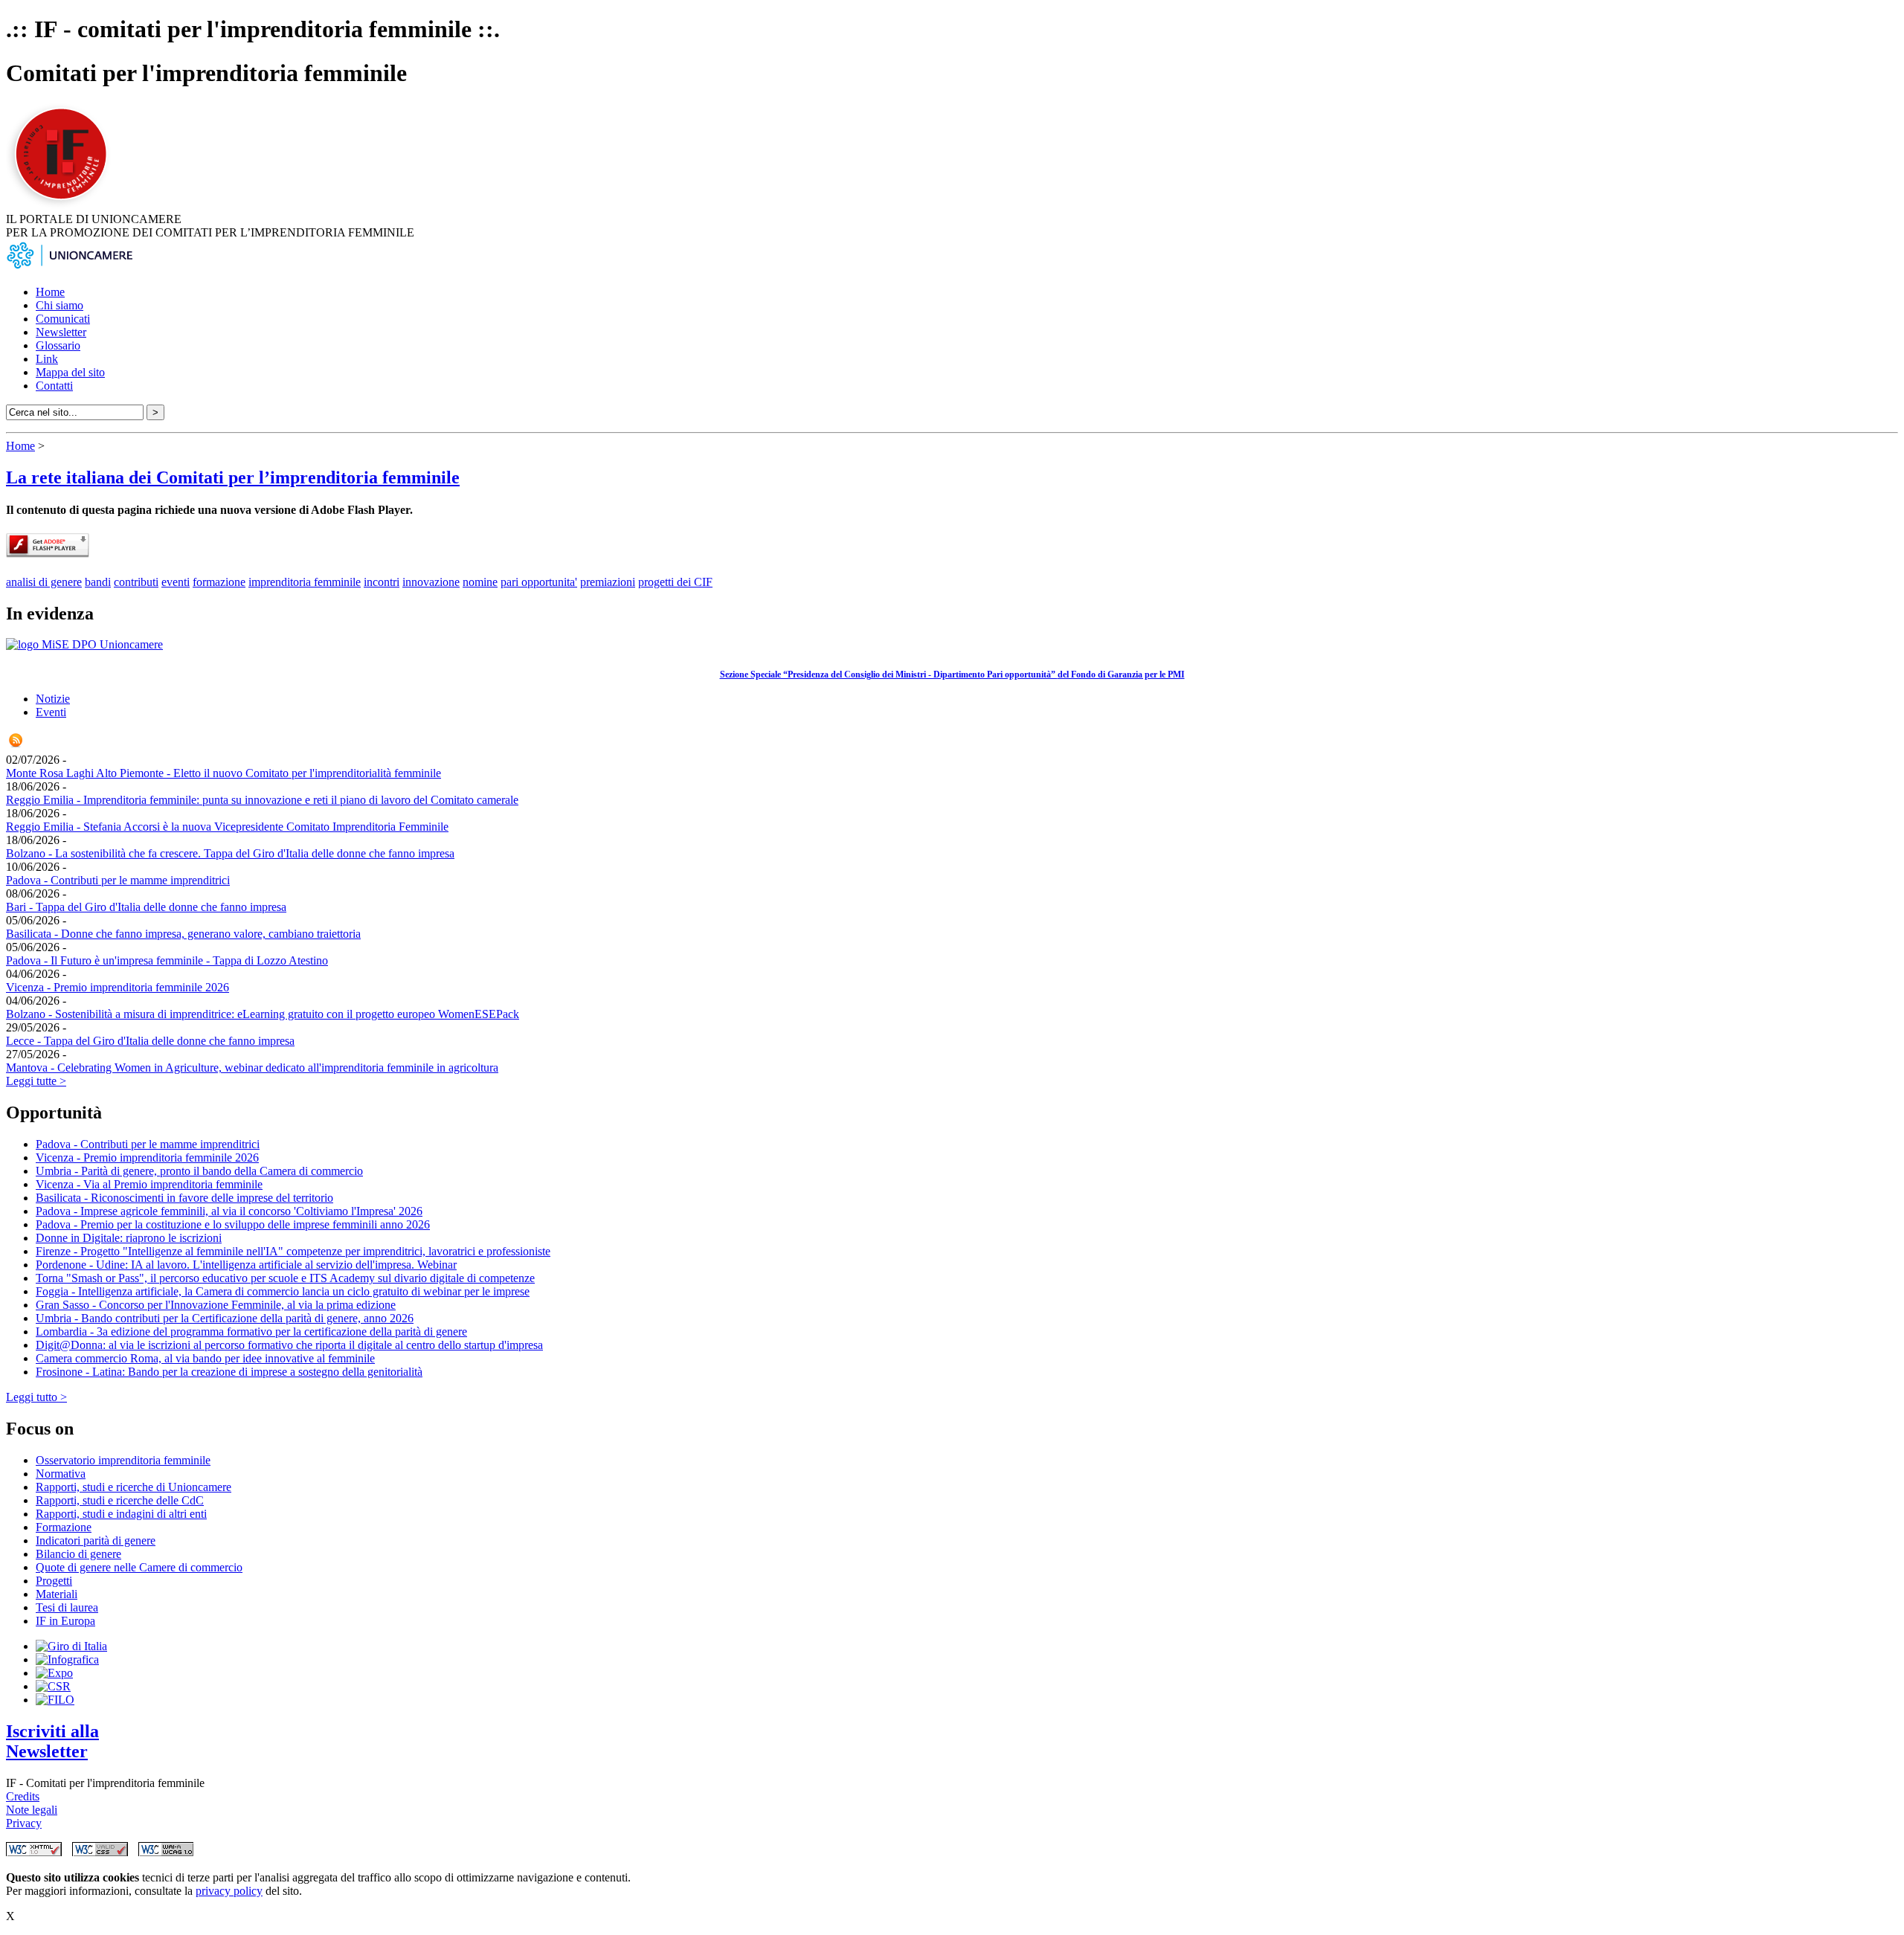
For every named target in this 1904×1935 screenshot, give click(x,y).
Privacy (24, 1823)
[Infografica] (67, 1659)
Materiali (57, 1594)
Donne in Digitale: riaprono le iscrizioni (129, 1238)
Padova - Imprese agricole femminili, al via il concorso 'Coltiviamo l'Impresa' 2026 (229, 1211)
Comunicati (63, 319)
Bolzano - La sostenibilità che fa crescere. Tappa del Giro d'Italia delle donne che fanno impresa (230, 853)
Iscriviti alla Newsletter (52, 1741)
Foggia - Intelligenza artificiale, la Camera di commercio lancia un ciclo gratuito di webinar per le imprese (283, 1291)
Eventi (51, 712)
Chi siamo (59, 305)
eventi (176, 582)
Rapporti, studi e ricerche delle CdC (120, 1500)
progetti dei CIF (675, 582)
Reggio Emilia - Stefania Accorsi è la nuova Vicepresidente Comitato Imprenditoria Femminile (227, 827)
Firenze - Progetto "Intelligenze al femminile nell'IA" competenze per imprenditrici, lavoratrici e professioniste (293, 1251)
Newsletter (61, 332)
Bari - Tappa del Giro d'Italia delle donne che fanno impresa (146, 907)
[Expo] (54, 1673)
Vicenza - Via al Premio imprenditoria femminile (149, 1184)
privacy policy (229, 1891)
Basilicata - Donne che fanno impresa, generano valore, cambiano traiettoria (183, 934)
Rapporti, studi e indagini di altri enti (121, 1514)
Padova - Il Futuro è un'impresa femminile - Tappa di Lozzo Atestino (167, 960)
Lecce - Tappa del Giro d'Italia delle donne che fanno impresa (150, 1041)
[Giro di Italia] (71, 1646)
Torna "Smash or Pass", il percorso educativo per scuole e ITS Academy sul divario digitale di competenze (285, 1278)
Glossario (58, 345)
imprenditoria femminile (305, 582)
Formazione (64, 1527)
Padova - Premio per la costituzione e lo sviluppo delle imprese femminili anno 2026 (233, 1224)
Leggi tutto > (36, 1397)
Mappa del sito (70, 372)
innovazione (431, 582)
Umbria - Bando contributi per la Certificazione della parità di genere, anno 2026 (225, 1318)
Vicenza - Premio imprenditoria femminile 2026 (118, 987)
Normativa (61, 1474)
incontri (382, 582)
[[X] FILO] (55, 1700)
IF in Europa (65, 1621)
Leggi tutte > (36, 1081)
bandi (98, 582)
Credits (23, 1796)
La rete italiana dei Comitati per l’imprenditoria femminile (233, 477)
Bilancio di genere (78, 1554)
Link (47, 359)
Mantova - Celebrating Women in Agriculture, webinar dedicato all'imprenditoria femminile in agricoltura (252, 1068)
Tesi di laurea (67, 1607)
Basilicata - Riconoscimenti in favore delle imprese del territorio (184, 1198)
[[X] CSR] (53, 1686)
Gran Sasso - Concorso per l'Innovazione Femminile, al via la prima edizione (216, 1305)
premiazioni (608, 582)
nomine (480, 582)
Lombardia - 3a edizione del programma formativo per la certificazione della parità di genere (251, 1332)
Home (50, 292)
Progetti (54, 1581)
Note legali (32, 1810)
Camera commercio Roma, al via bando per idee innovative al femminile (205, 1358)
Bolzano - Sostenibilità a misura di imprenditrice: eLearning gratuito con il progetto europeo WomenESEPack (263, 1014)
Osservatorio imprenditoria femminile (123, 1460)
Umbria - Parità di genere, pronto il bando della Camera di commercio (199, 1171)
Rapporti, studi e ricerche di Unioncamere (134, 1487)
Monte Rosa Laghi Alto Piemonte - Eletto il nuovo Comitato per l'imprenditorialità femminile (223, 773)
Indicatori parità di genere (96, 1540)
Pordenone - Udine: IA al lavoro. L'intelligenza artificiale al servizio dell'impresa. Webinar (246, 1265)
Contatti (54, 386)
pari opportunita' (539, 582)
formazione (219, 582)
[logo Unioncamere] (69, 267)
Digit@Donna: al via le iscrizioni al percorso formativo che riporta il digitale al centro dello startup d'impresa (289, 1345)
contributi (136, 582)
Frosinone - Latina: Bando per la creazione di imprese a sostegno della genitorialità (229, 1372)
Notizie (53, 699)
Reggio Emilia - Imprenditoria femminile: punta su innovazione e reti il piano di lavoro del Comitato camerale (262, 800)
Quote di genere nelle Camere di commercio (139, 1567)
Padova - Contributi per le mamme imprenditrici (118, 880)
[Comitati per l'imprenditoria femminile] (63, 206)
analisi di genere (44, 582)
